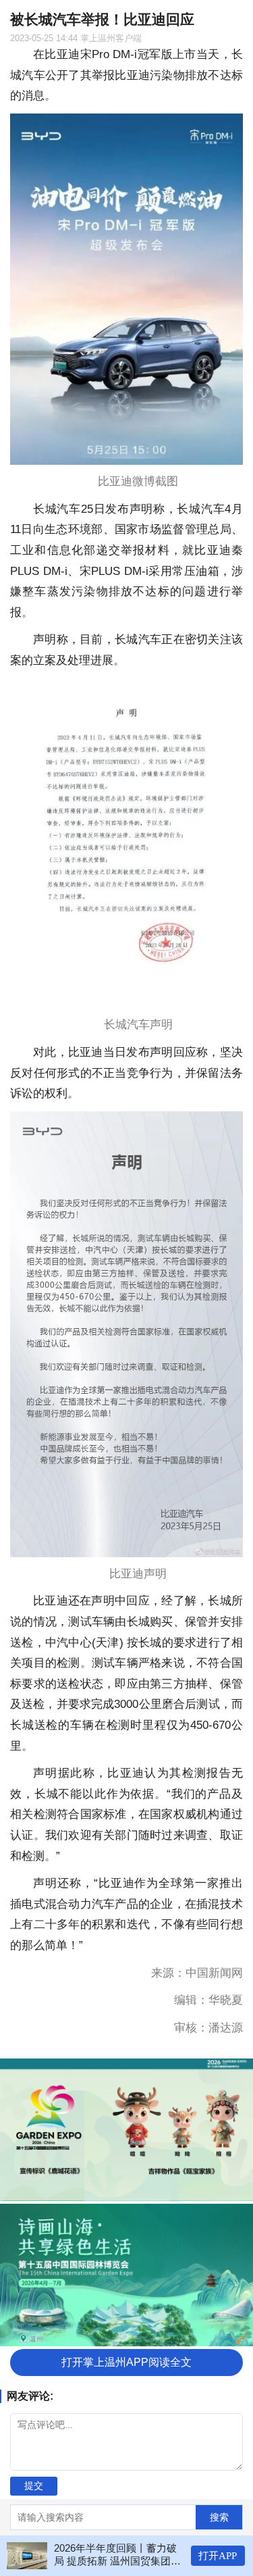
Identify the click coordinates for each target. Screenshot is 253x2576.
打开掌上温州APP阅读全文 (126, 2362)
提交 (34, 2485)
